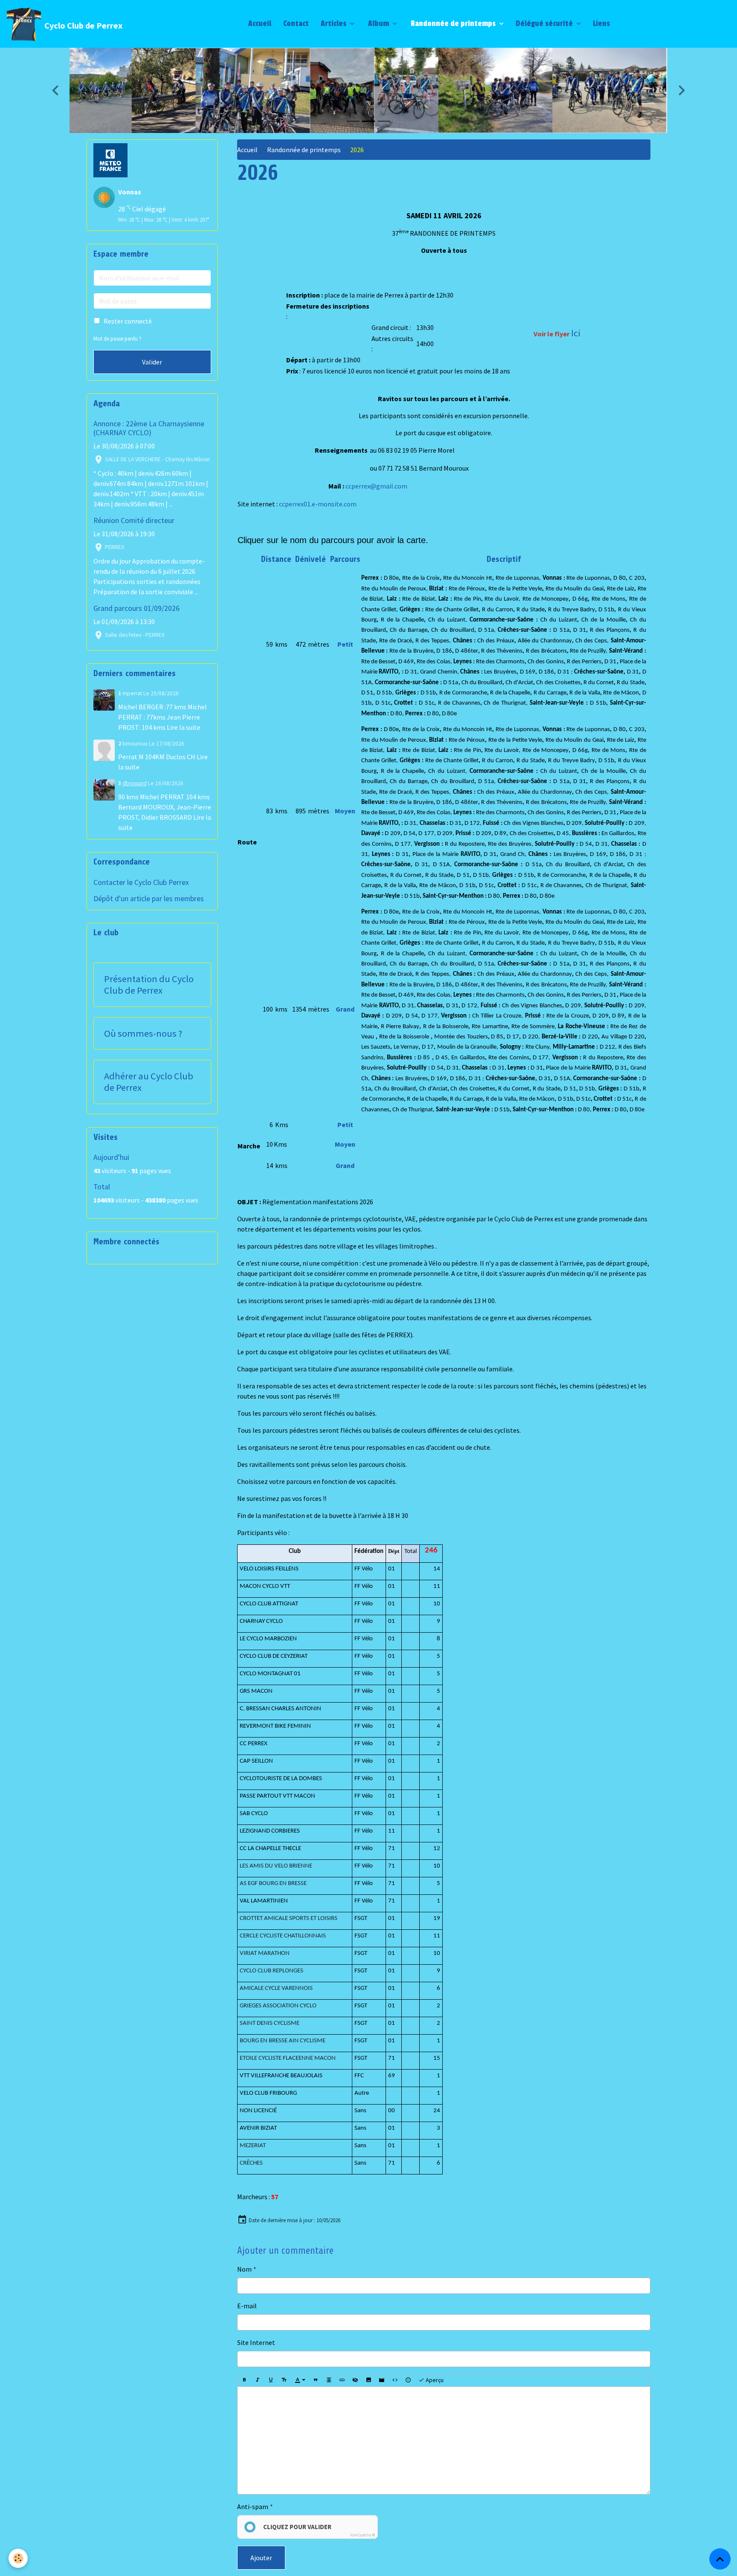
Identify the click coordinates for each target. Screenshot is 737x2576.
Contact (295, 24)
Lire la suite (184, 727)
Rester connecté (128, 321)
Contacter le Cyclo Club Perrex (141, 882)
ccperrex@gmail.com (376, 486)
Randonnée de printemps (453, 24)
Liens (601, 24)
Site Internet (256, 2342)
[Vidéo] (382, 2380)
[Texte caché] (355, 2380)
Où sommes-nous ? (143, 1034)
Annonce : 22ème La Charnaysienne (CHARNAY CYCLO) (149, 428)
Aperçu (434, 2380)
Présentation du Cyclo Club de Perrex (149, 985)
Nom (244, 2269)
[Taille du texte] (284, 2380)
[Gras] (244, 2380)
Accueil (259, 24)
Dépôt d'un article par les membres (149, 899)
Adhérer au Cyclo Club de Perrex (149, 1082)
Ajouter (261, 2558)
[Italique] (258, 2380)
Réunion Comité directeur (134, 520)
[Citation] (316, 2380)
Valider (152, 362)
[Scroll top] (720, 2559)
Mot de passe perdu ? (118, 338)
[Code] (395, 2380)
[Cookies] (18, 2558)
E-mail (247, 2306)
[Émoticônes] (408, 2380)
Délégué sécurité (545, 24)
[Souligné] (271, 2380)
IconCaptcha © (363, 2535)
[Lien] (342, 2380)
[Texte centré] (329, 2380)
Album (379, 24)
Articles (334, 24)
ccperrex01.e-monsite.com (318, 504)
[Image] (368, 2380)
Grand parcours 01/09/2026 (136, 608)
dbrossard (135, 783)
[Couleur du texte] (300, 2380)
